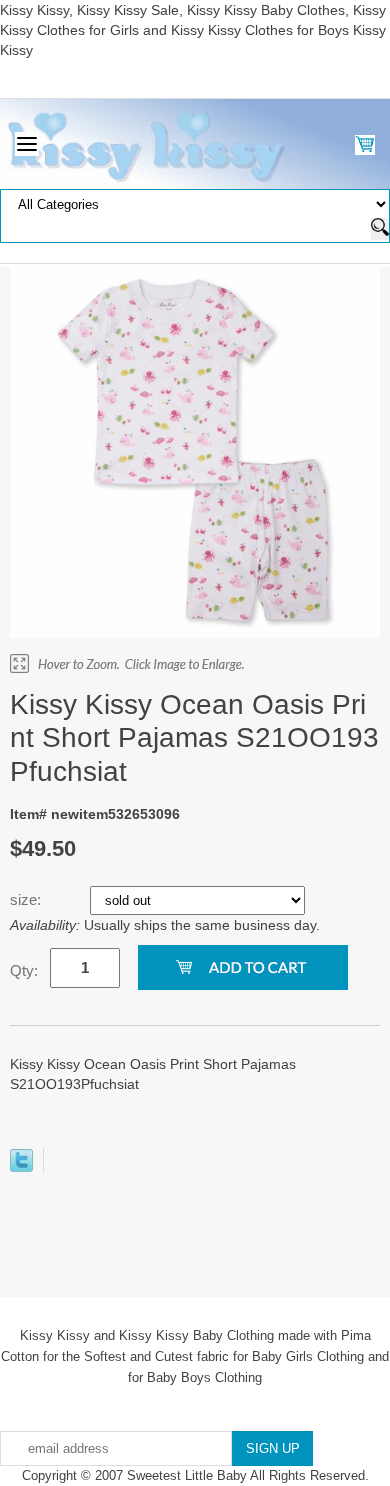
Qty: (24, 970)
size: (27, 899)
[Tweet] (21, 1167)
